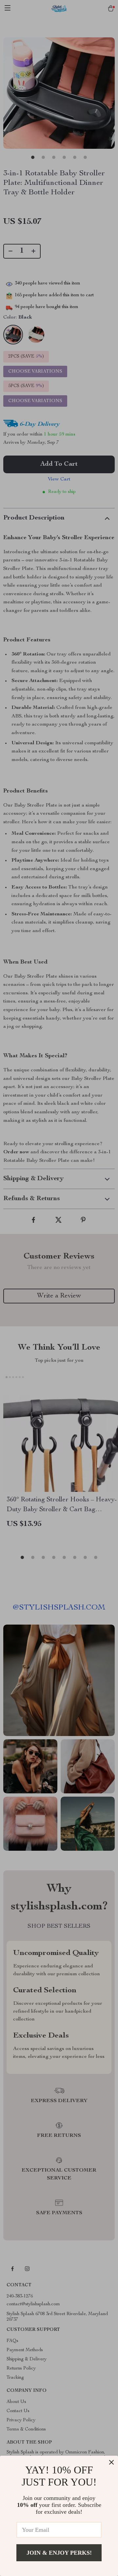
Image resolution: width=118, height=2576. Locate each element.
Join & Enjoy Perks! (59, 2553)
